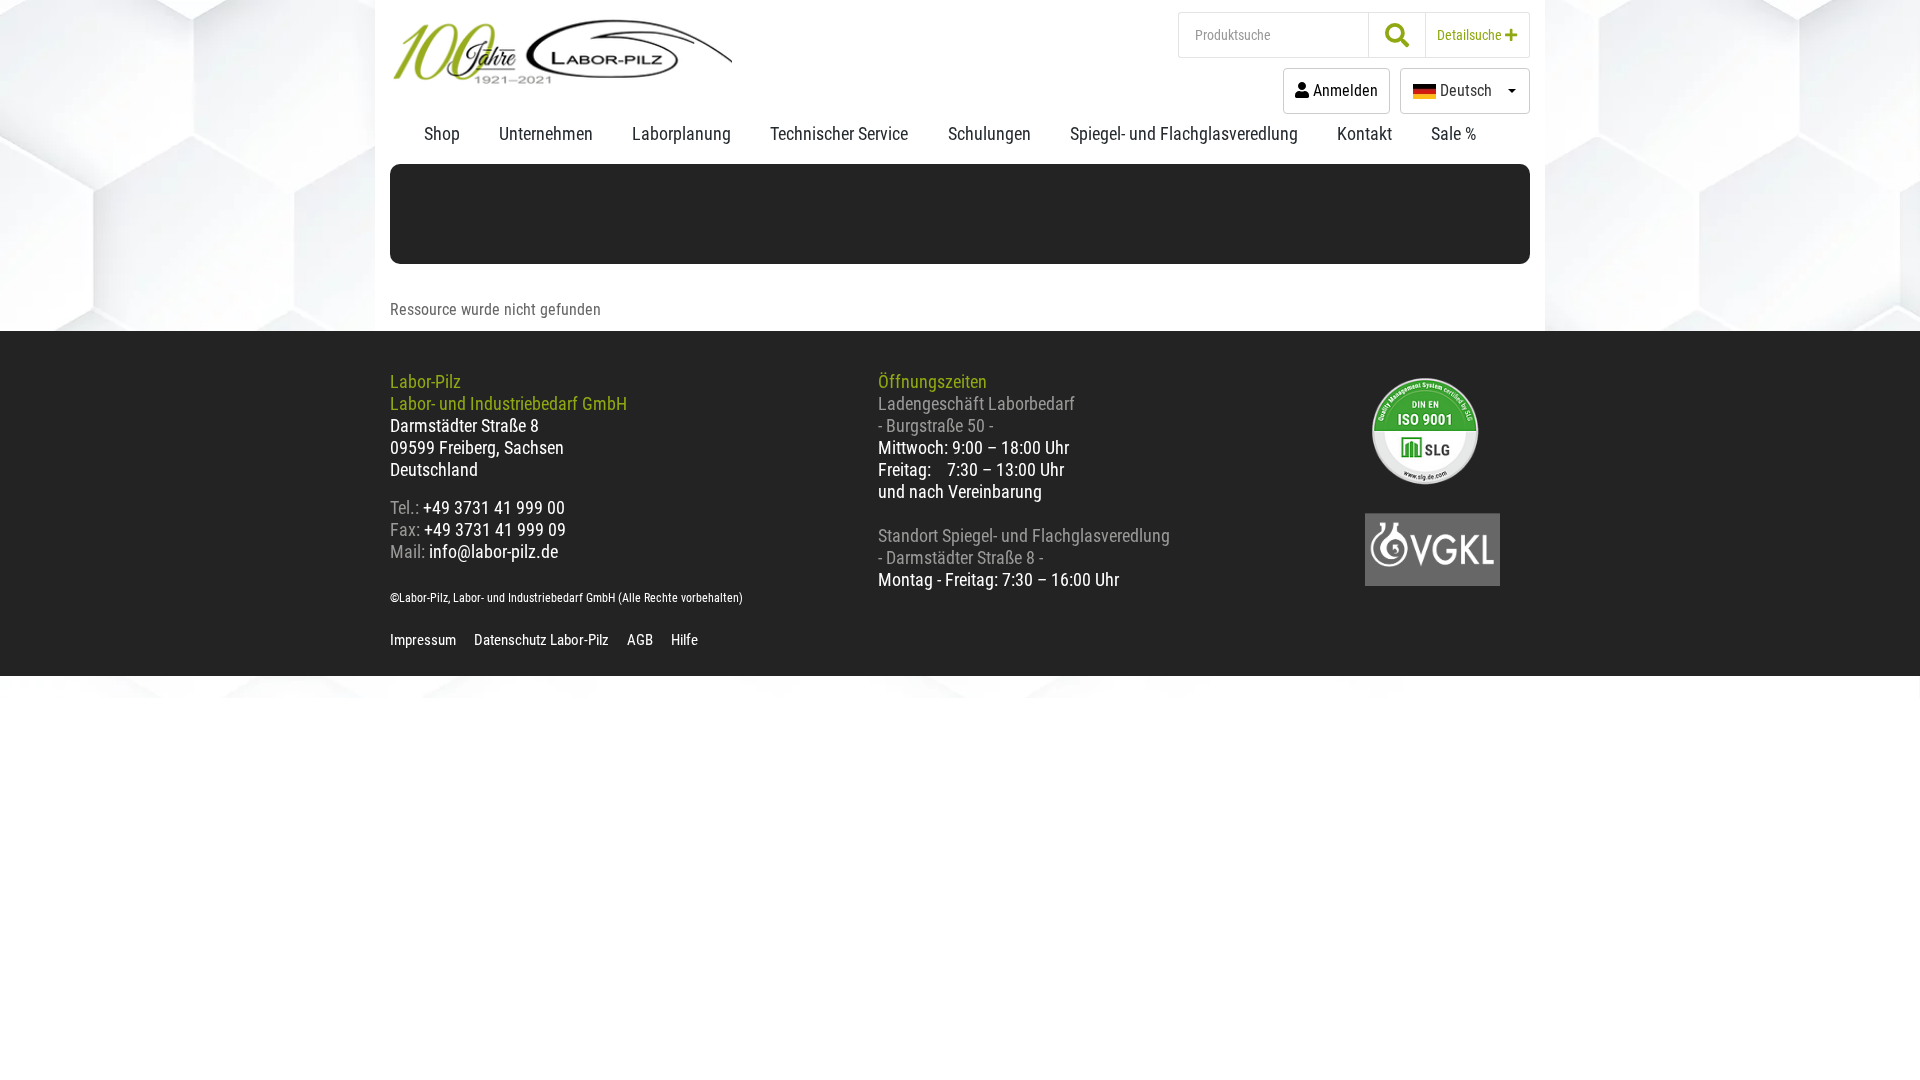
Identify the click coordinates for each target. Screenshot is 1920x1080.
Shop (442, 133)
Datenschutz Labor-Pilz (541, 640)
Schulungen (989, 133)
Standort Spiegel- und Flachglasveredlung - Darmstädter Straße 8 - (1024, 546)
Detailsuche (1471, 35)
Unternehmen (546, 133)
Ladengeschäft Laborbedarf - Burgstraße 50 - (976, 414)
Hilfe (684, 640)
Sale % (1453, 133)
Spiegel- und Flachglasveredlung (1184, 133)
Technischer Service (839, 133)
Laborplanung (681, 133)
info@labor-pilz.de (493, 551)
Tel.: (406, 507)
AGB (640, 640)
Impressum (423, 640)
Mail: (407, 551)
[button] (1465, 91)
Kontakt (1364, 133)
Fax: (405, 529)
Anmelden (1343, 90)
